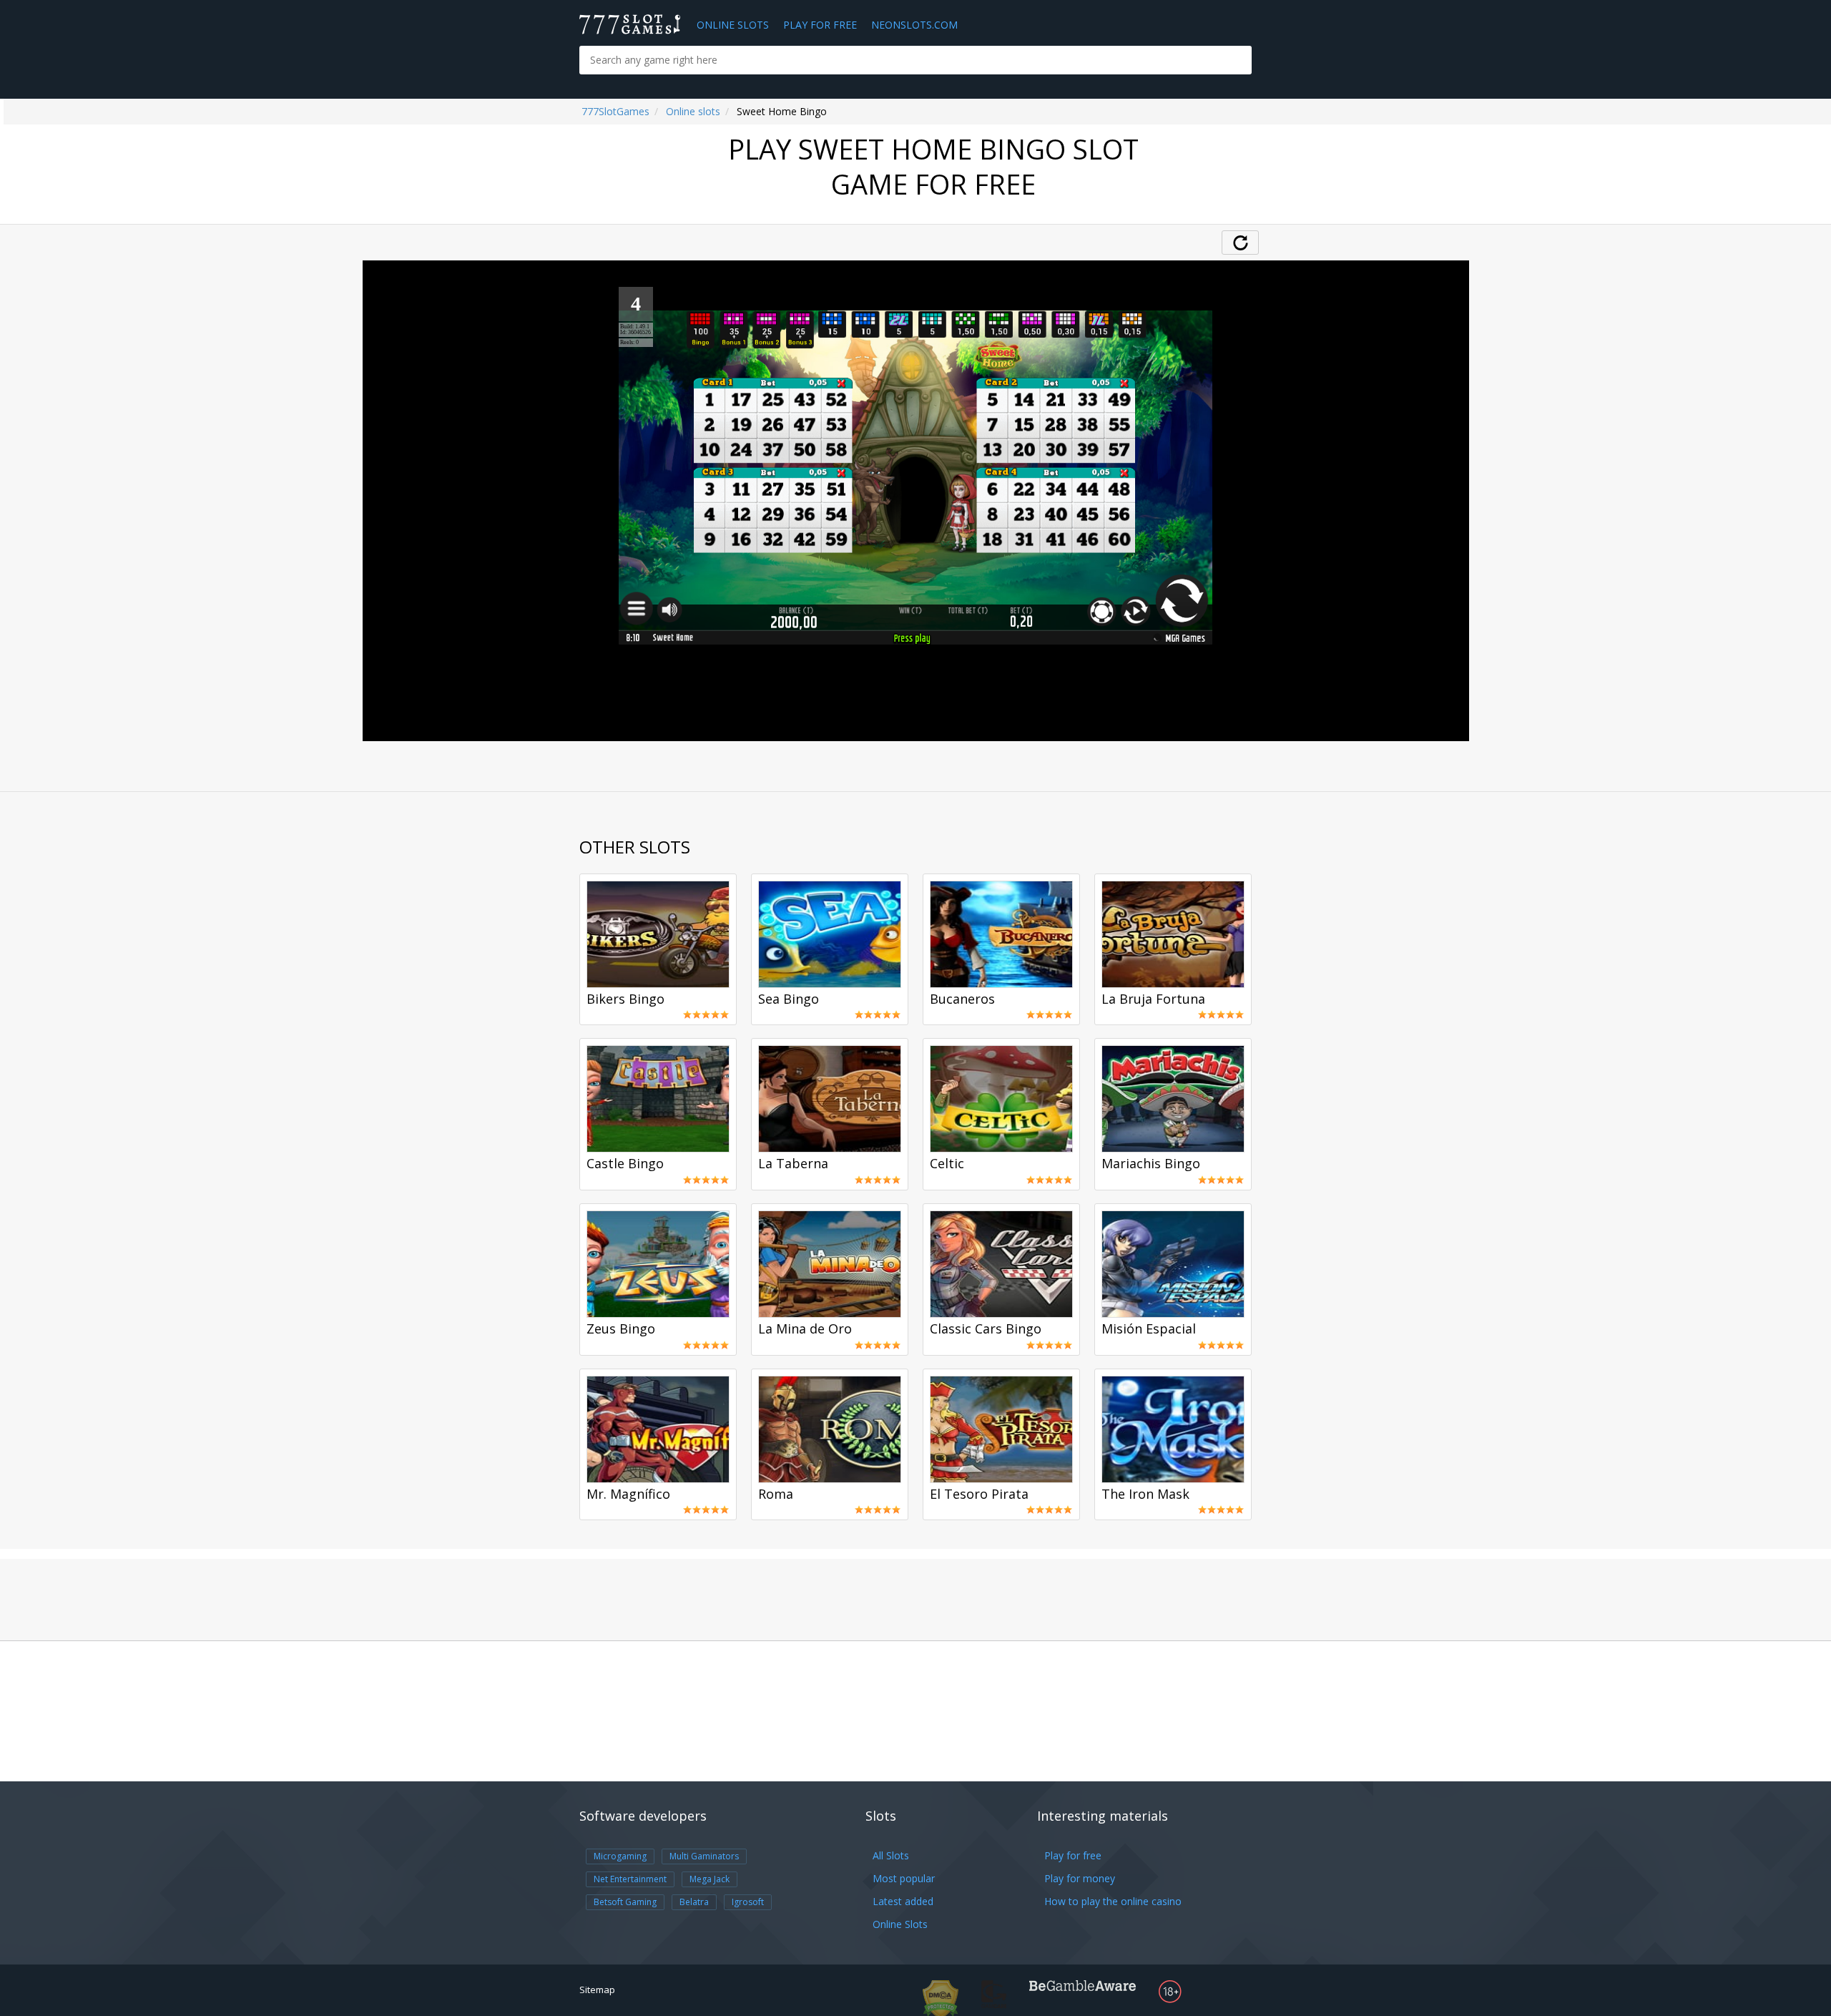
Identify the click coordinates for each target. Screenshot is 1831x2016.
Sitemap (597, 1990)
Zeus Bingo (621, 1329)
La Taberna (793, 1164)
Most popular (904, 1878)
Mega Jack (710, 1879)
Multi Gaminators (704, 1856)
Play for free (1073, 1855)
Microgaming (620, 1856)
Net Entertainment (630, 1879)
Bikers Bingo (625, 999)
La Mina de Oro (805, 1329)
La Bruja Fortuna (1153, 999)
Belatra (694, 1902)
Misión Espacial (1149, 1329)
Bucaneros (962, 999)
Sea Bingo (789, 999)
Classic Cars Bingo (986, 1329)
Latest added (903, 1901)
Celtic (947, 1164)
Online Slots (733, 25)
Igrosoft (748, 1902)
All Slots (891, 1855)
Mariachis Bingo (1151, 1164)
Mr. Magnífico (628, 1494)
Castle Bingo (625, 1164)
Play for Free (820, 25)
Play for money (1080, 1878)
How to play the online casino (1113, 1901)
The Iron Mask (1145, 1494)
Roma (776, 1494)
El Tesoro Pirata (979, 1494)
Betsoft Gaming (625, 1902)
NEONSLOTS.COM (914, 25)
